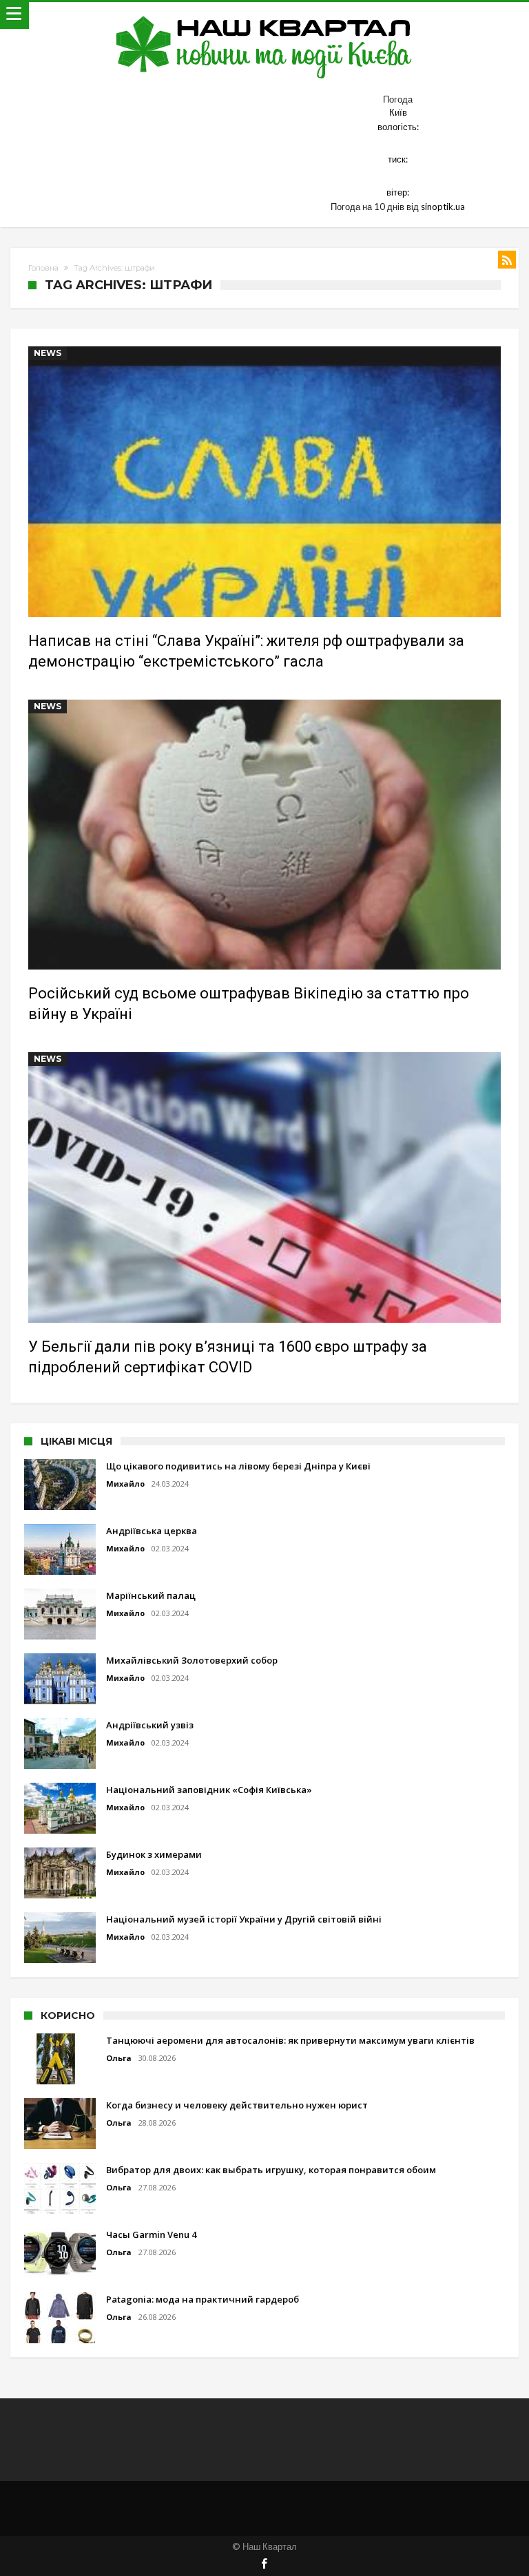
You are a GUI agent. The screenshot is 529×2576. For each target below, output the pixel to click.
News (48, 353)
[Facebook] (264, 2565)
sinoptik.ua (443, 207)
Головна (43, 268)
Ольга (119, 2058)
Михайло (125, 1484)
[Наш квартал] (264, 15)
